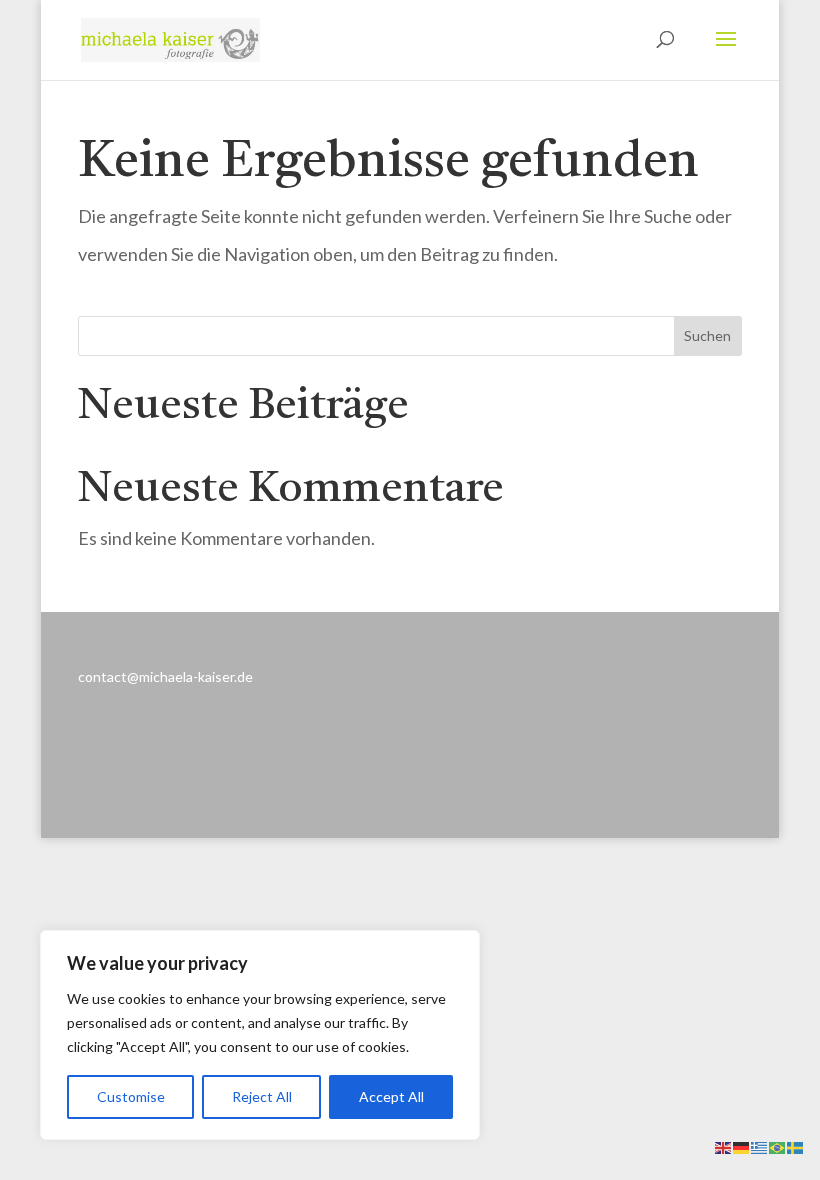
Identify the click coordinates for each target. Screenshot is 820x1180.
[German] (742, 1145)
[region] (260, 1035)
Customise (131, 1096)
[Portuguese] (778, 1145)
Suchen (707, 335)
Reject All (262, 1096)
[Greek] (760, 1145)
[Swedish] (796, 1145)
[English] (724, 1145)
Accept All (391, 1096)
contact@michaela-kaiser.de (165, 676)
